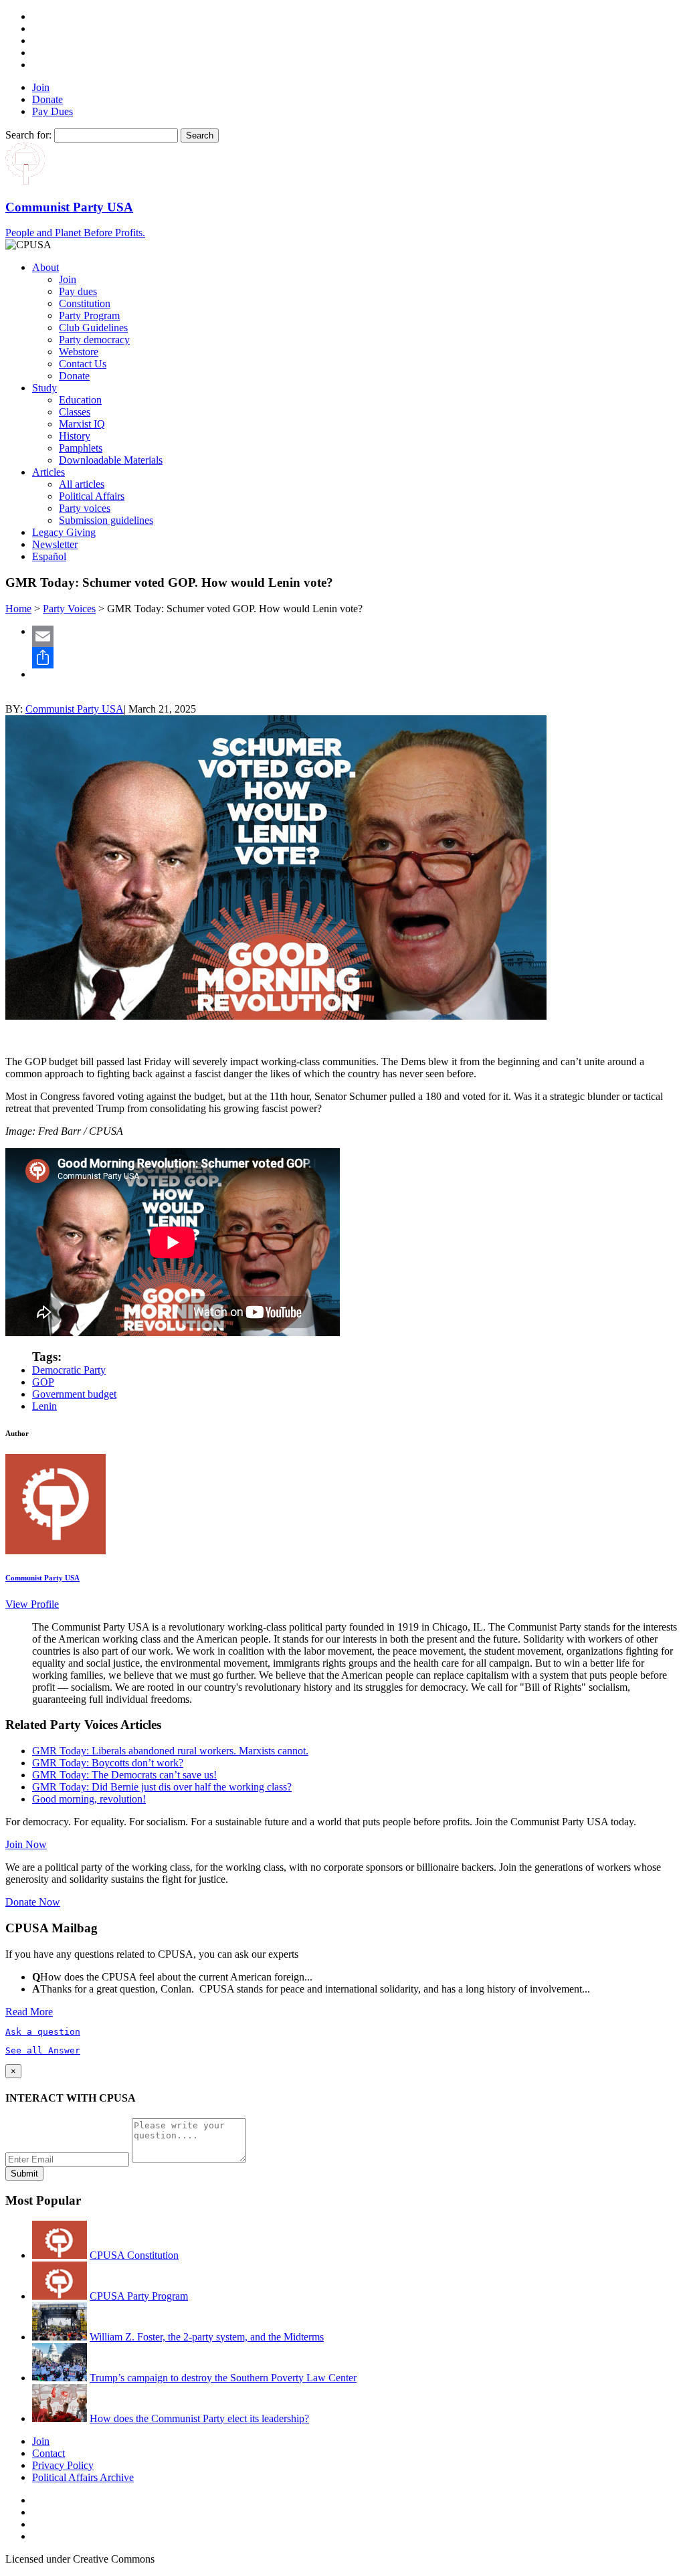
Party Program (89, 315)
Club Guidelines (93, 328)
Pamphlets (81, 448)
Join (41, 87)
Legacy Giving (64, 532)
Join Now (26, 1844)
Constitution (85, 303)
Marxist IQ (82, 424)
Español (49, 556)
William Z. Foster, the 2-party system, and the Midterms (207, 2337)
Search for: (28, 135)
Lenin (44, 1406)
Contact (48, 2453)
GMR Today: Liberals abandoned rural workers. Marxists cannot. (170, 1751)
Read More (29, 2012)
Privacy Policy (63, 2465)
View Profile (32, 1604)
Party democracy (94, 340)
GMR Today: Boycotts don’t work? (108, 1763)
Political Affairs (92, 496)
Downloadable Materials (111, 460)
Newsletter (55, 544)
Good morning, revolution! (89, 1799)
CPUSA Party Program (139, 2296)
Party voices (85, 508)
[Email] (356, 636)
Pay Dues (53, 111)
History (75, 436)
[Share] (356, 658)
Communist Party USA (75, 709)
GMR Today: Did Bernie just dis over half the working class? (162, 1787)
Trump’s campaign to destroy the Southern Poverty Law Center (223, 2378)
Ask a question (43, 2032)
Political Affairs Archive (83, 2477)
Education (80, 400)
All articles (82, 484)
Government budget (74, 1394)
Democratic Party (69, 1370)
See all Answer (43, 2050)
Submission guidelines (106, 520)
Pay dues (78, 291)
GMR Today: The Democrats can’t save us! (124, 1775)
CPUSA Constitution (134, 2255)
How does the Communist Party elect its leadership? (199, 2418)
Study (44, 388)
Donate (47, 99)
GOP (43, 1382)
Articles (48, 472)
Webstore (79, 352)
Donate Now (33, 1902)
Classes (75, 412)
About (45, 267)
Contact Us (83, 364)
